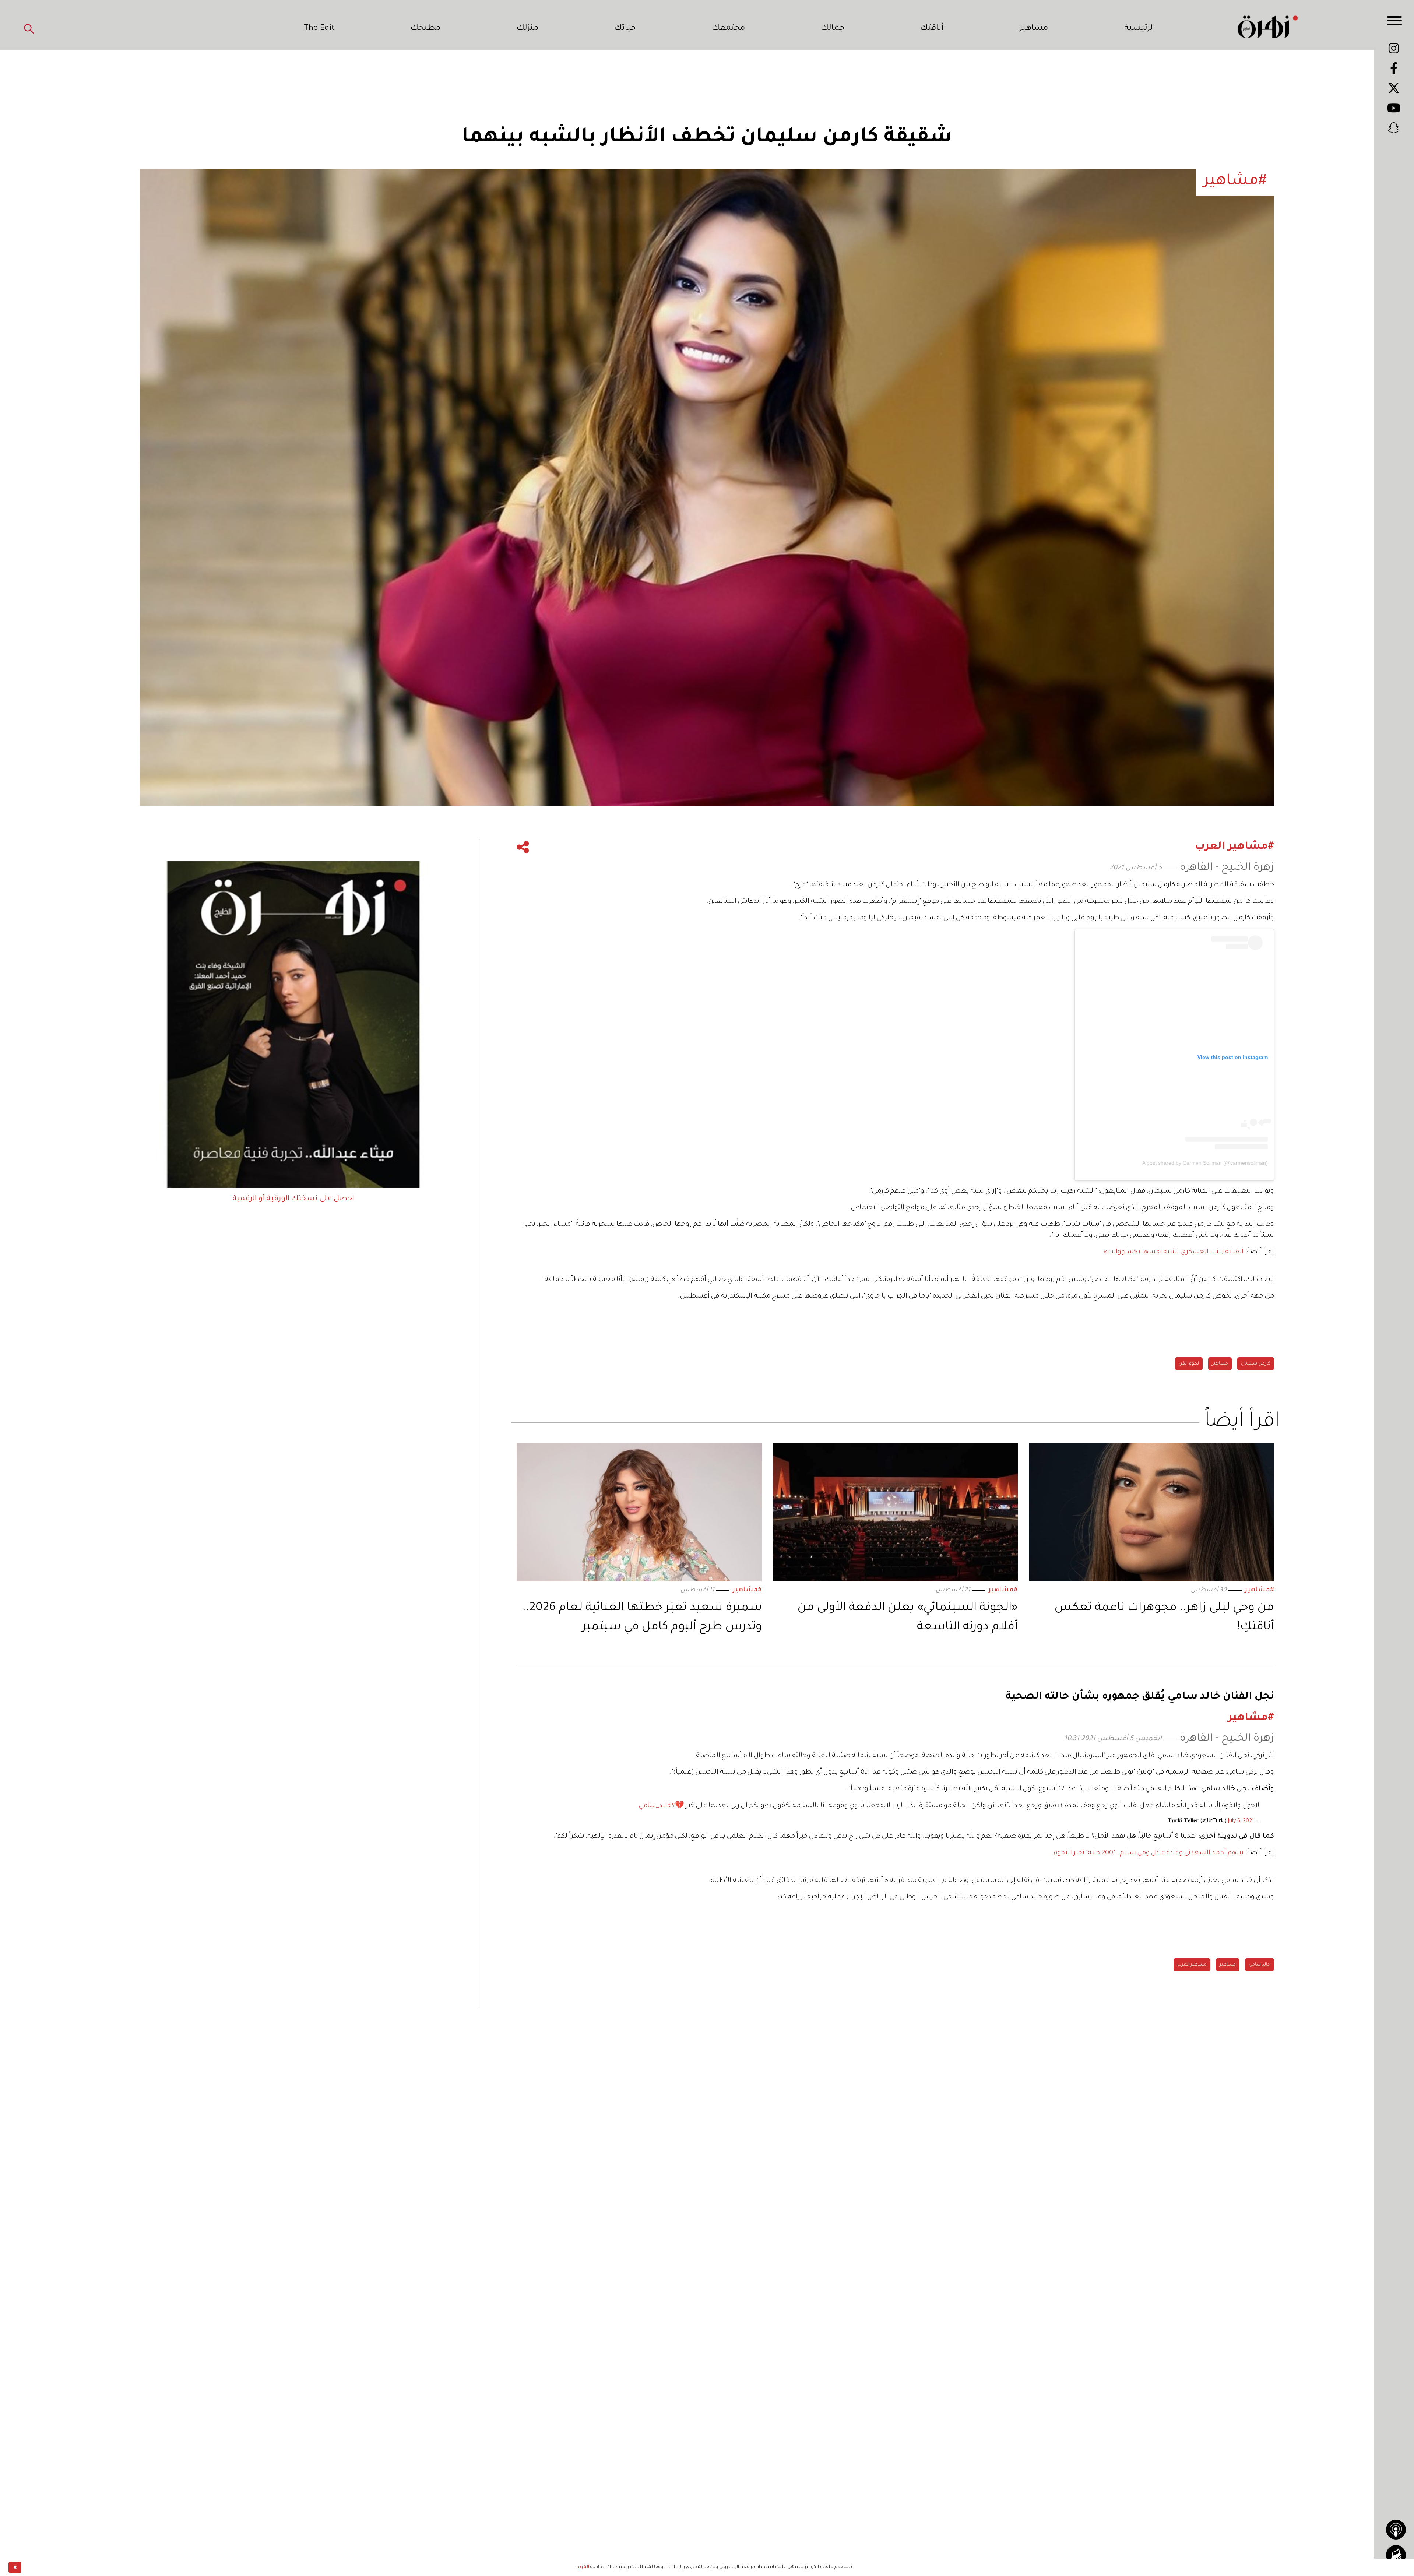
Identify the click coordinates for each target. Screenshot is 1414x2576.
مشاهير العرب (1192, 1965)
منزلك (527, 29)
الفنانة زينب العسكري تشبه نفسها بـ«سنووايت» (1174, 1252)
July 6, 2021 (1241, 1822)
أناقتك (932, 29)
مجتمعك (728, 29)
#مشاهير (1259, 1590)
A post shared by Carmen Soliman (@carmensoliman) (1205, 1163)
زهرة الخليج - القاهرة (1227, 868)
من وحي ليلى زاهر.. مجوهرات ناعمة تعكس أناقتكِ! (1164, 1618)
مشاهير (1034, 29)
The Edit (319, 29)
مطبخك (425, 29)
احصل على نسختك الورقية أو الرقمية (293, 1199)
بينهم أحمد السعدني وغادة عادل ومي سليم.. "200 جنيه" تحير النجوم (1149, 1853)
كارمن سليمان (1256, 1364)
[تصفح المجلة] (1396, 2555)
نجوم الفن (1189, 1364)
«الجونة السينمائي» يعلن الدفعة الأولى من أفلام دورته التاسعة (908, 1618)
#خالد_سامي (657, 1806)
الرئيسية (1140, 29)
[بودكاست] (1396, 2530)
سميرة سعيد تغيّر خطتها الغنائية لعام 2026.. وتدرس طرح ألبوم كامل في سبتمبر (642, 1618)
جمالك (833, 29)
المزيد (583, 2567)
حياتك (625, 29)
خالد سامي (1260, 1965)
